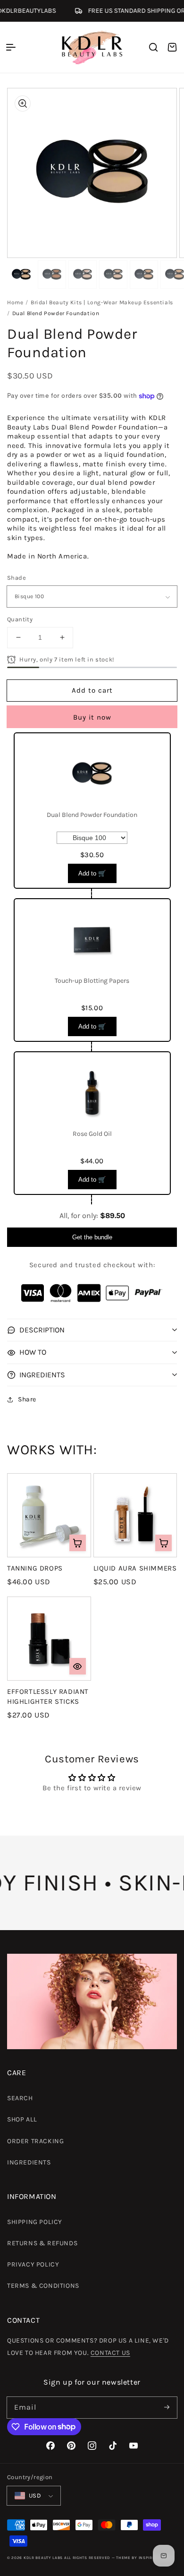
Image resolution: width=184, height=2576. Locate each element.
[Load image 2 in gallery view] (52, 275)
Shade (17, 578)
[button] (11, 47)
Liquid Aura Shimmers (135, 1568)
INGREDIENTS (29, 2162)
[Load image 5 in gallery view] (144, 275)
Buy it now (92, 717)
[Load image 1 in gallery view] (21, 275)
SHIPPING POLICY (35, 2222)
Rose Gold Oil (92, 1134)
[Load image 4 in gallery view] (113, 275)
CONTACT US (110, 2353)
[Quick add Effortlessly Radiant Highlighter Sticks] (78, 1666)
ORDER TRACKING (35, 2141)
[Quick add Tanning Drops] (78, 1543)
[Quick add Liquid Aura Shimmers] (163, 1543)
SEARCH (20, 2098)
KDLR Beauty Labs (43, 2558)
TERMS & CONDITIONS (43, 2286)
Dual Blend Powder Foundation (92, 815)
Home (15, 302)
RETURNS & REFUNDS (42, 2243)
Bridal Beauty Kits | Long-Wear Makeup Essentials (102, 302)
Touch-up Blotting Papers (92, 981)
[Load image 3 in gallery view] (83, 275)
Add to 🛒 (92, 873)
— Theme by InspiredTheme (142, 2558)
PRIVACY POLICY (33, 2264)
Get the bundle (92, 1237)
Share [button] (27, 1399)
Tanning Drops (35, 1568)
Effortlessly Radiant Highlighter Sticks (48, 1696)
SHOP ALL (22, 2119)
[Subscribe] (167, 2407)
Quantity (20, 619)
